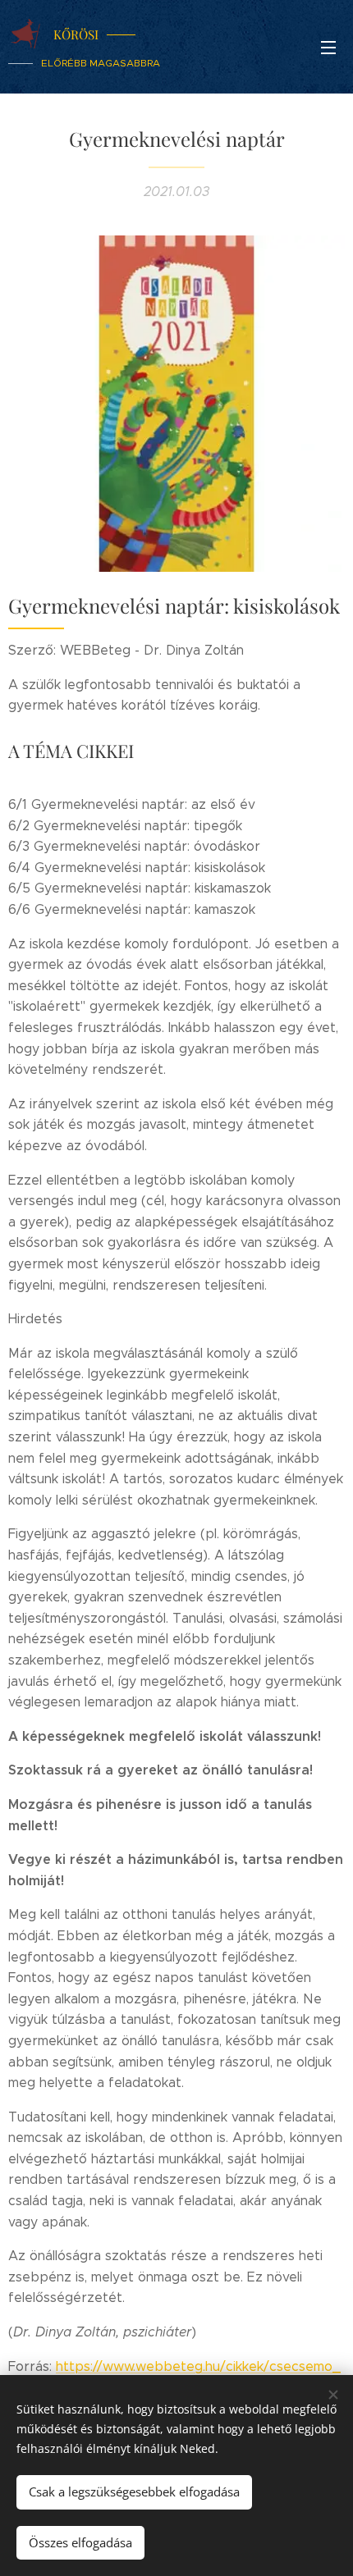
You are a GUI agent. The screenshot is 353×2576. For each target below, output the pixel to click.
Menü (328, 47)
